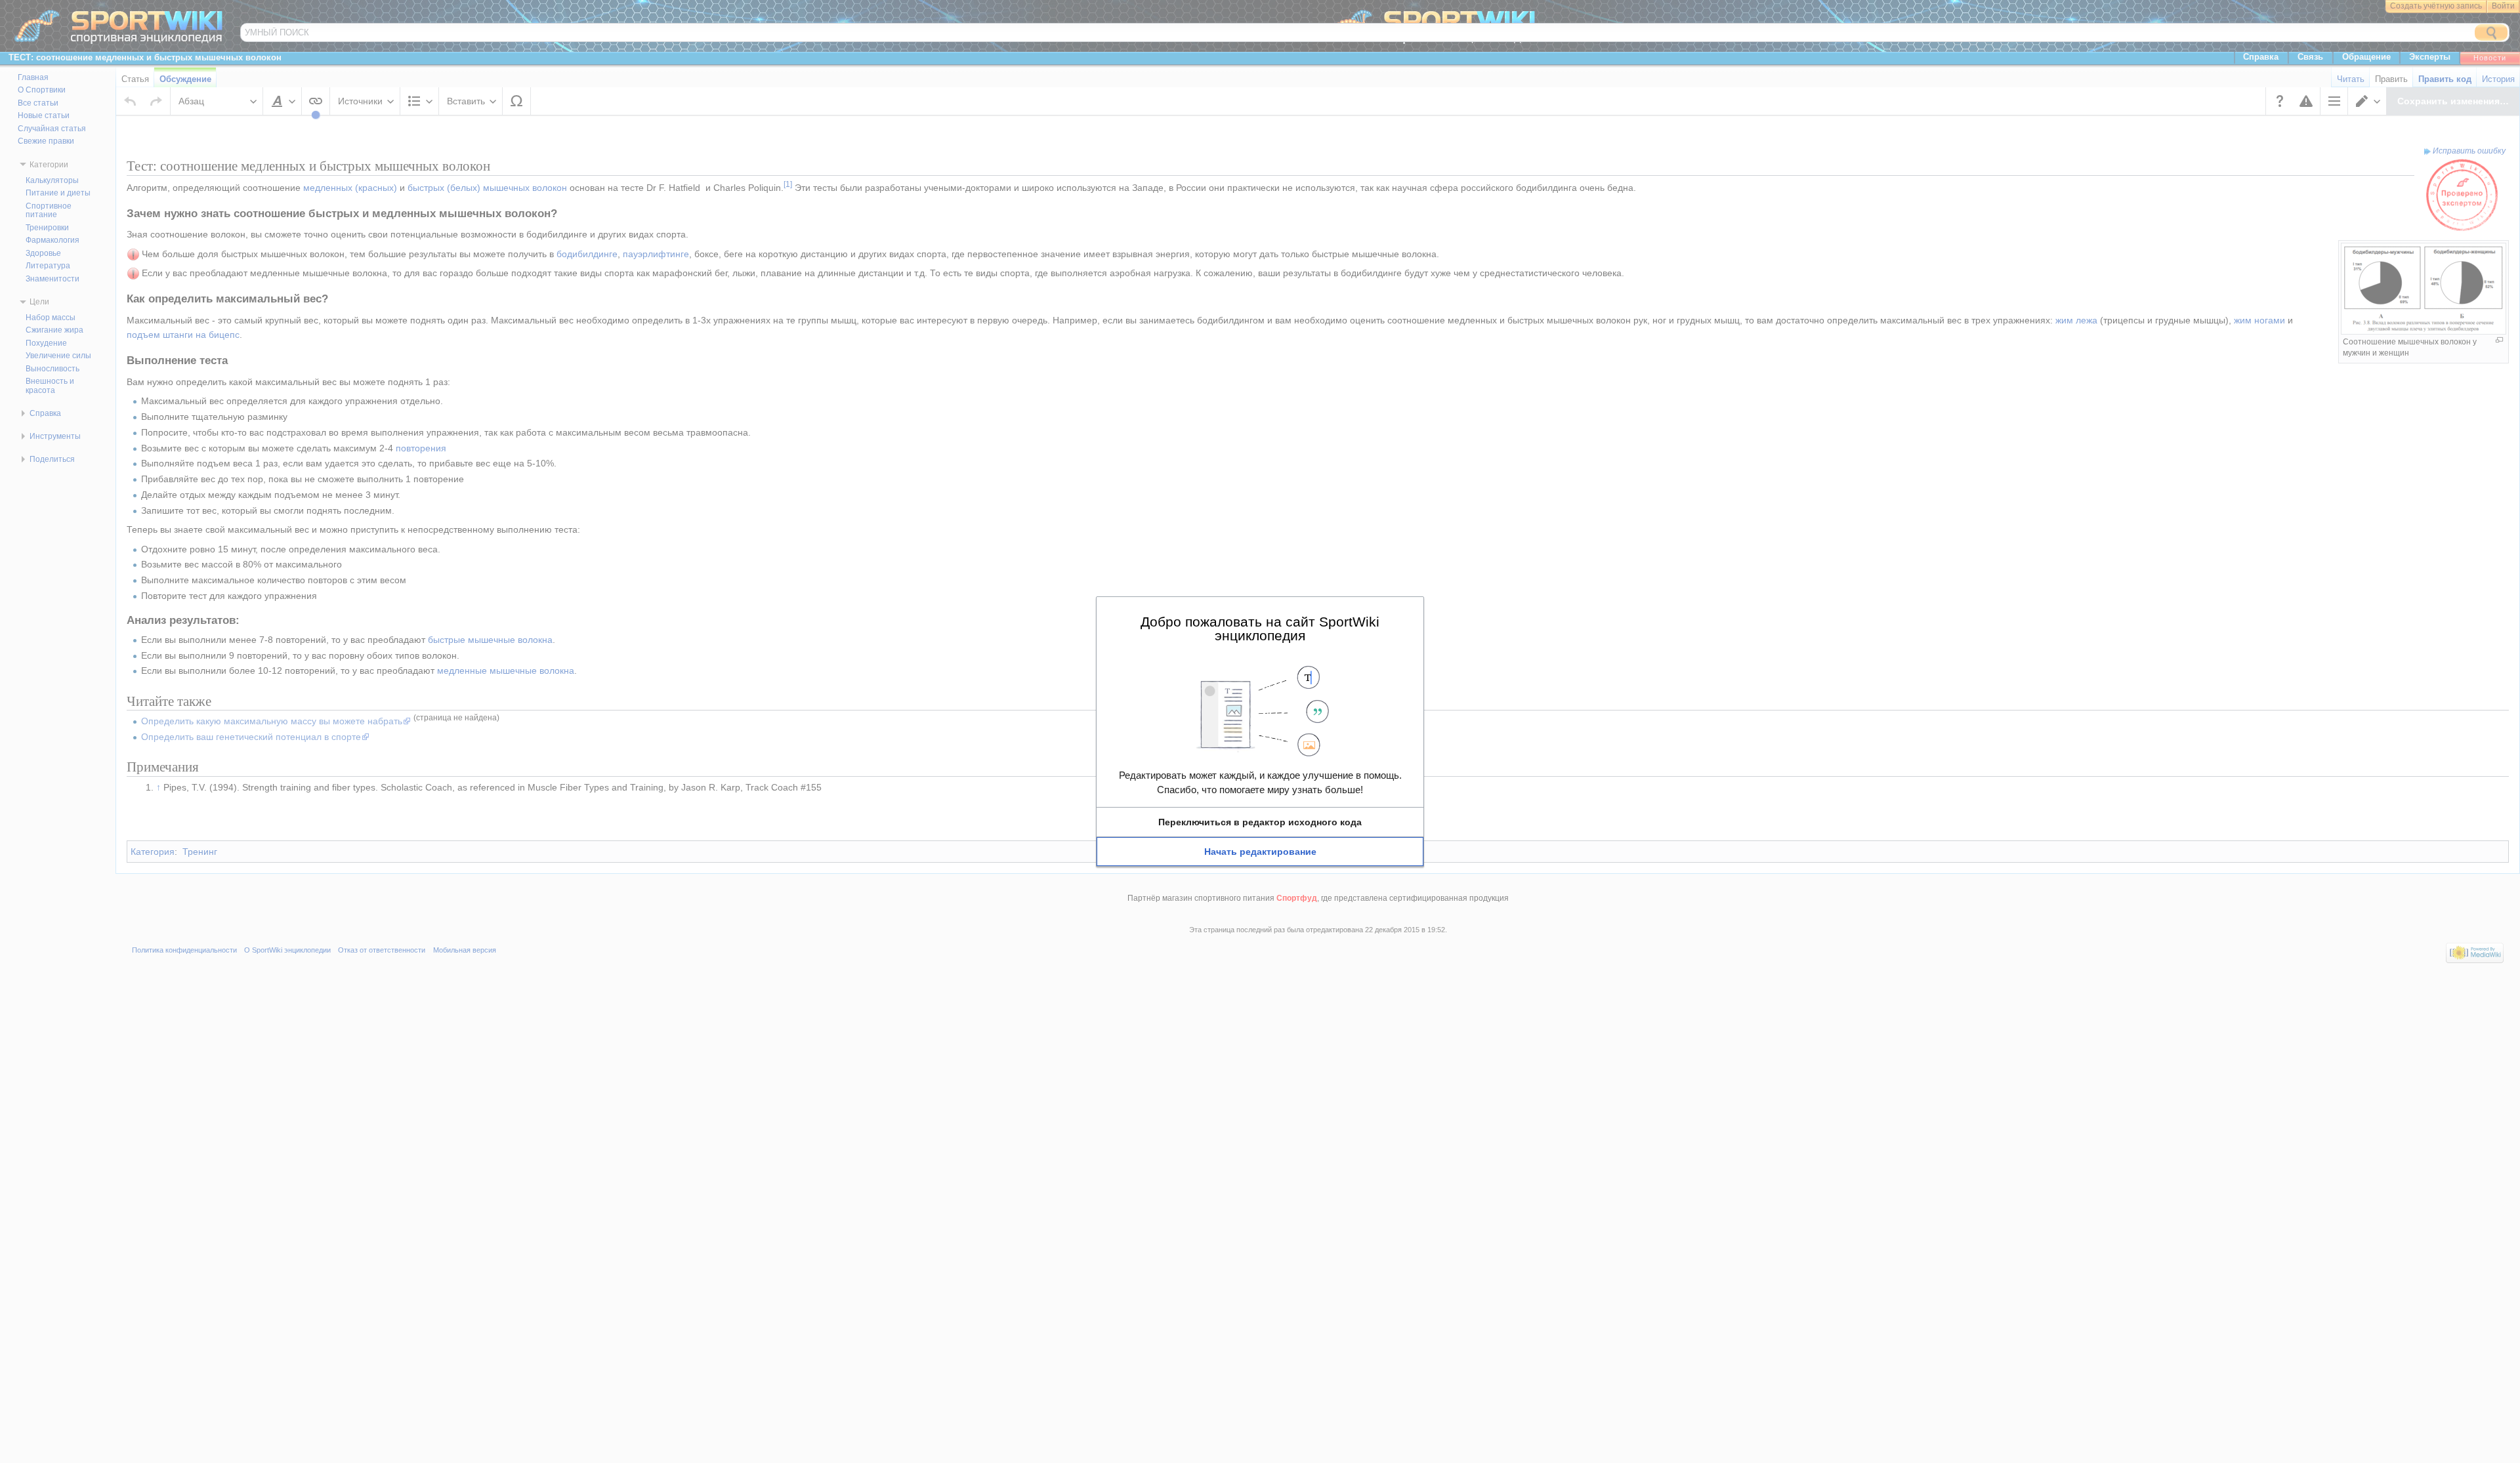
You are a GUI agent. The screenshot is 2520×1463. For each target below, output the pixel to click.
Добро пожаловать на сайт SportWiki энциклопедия (1260, 628)
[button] (1260, 822)
